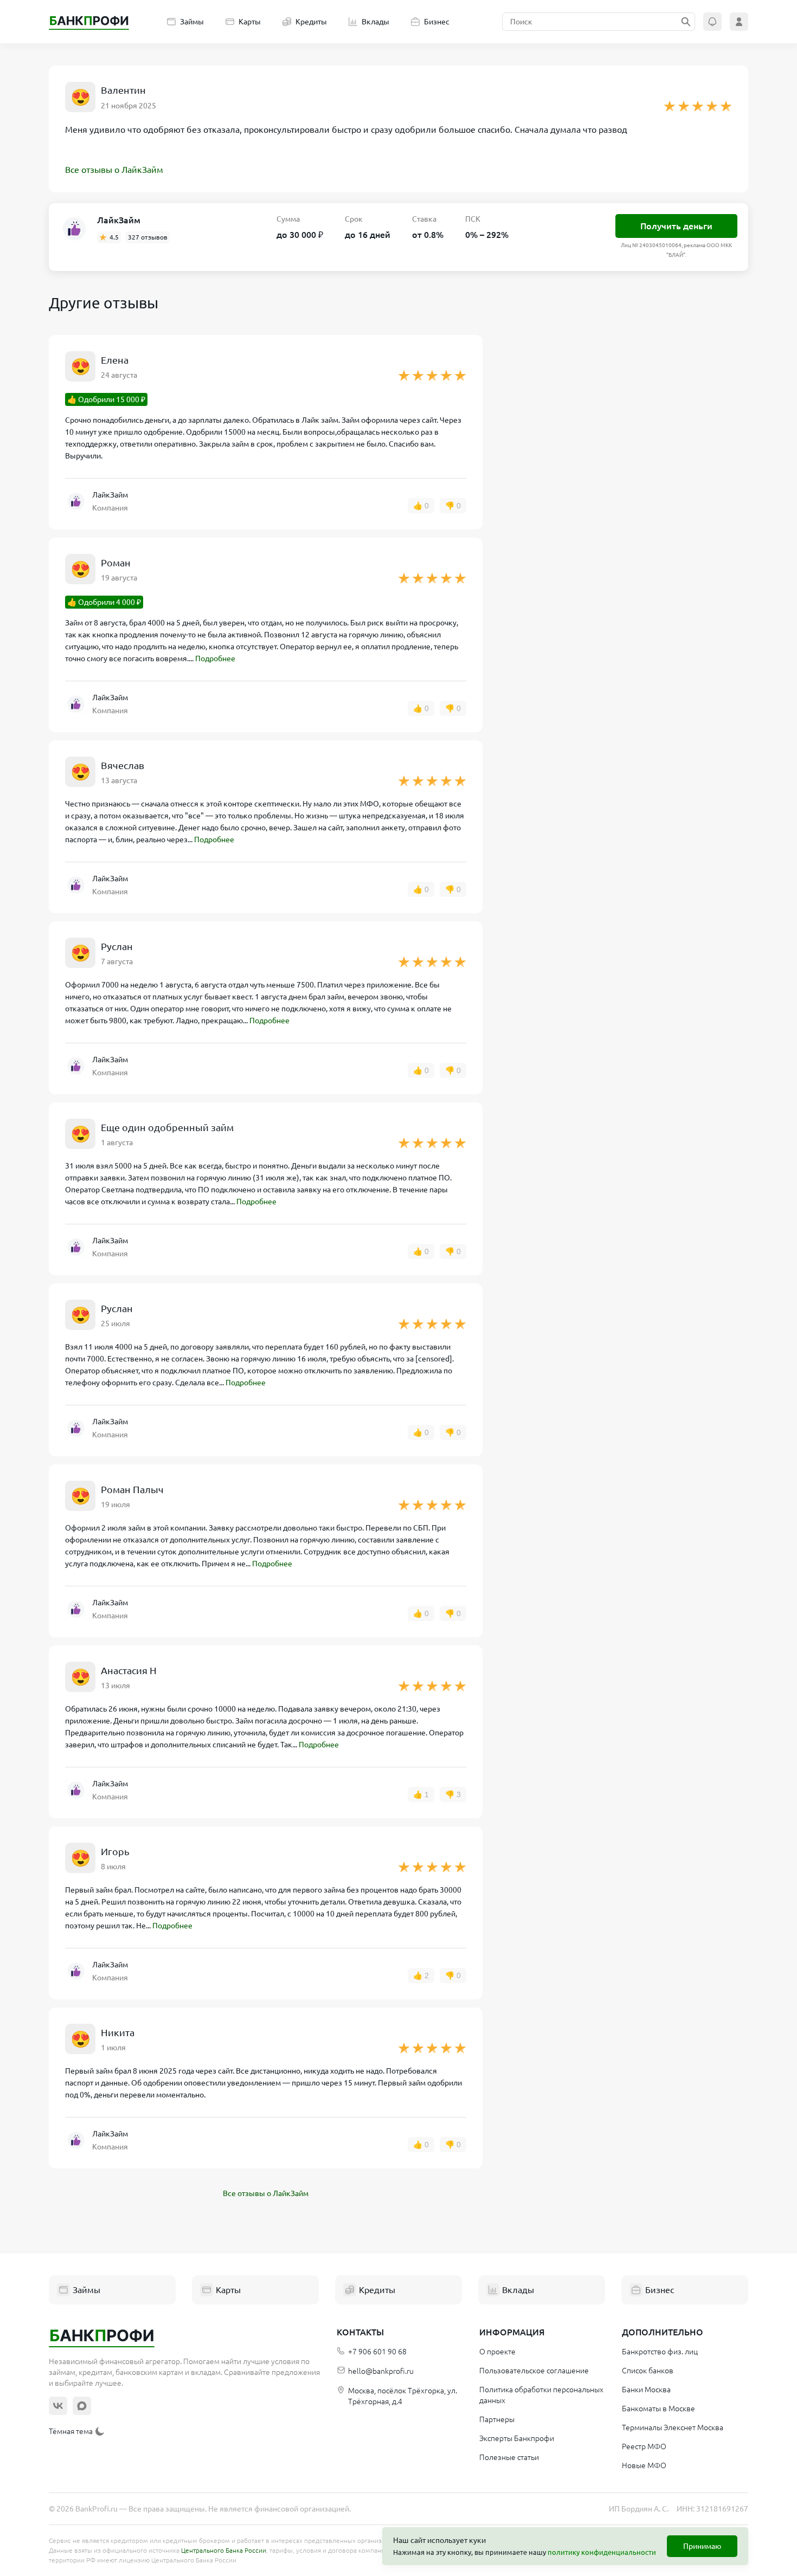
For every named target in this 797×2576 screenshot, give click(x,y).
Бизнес (437, 22)
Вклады (375, 22)
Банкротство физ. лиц (660, 2352)
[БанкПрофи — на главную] (89, 22)
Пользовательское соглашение (534, 2371)
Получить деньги (676, 226)
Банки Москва (646, 2390)
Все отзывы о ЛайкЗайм (114, 170)
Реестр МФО (644, 2446)
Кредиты (311, 22)
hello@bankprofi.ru (381, 2371)
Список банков (648, 2371)
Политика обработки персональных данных (541, 2395)
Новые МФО (644, 2465)
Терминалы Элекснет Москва (673, 2427)
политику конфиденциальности (602, 2552)
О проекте (497, 2352)
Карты (250, 22)
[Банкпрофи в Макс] (82, 2406)
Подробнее (215, 658)
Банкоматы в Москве (658, 2409)
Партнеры (497, 2419)
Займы (192, 22)
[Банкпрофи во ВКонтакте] (58, 2406)
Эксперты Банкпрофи (517, 2438)
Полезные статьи (509, 2457)
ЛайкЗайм (119, 220)
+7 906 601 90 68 (377, 2352)
